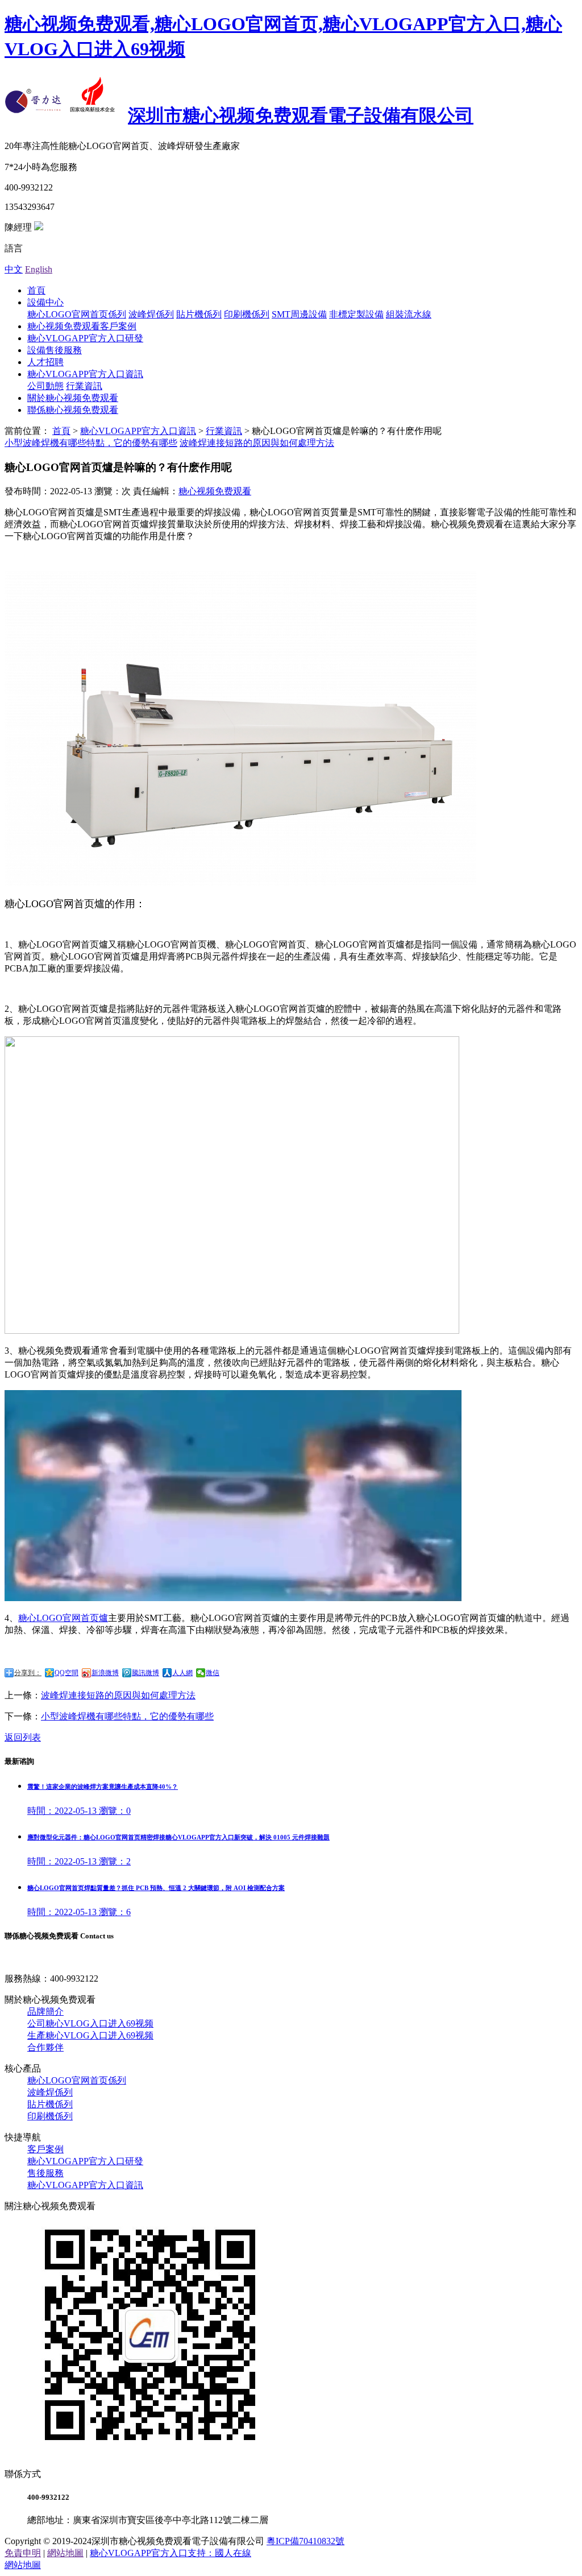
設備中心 (45, 302)
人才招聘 (45, 362)
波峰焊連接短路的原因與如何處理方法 (257, 443)
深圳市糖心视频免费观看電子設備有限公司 (301, 115)
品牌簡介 (45, 2011)
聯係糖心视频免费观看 (73, 410)
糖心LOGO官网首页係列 (77, 314)
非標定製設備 (356, 314)
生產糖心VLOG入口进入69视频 (90, 2035)
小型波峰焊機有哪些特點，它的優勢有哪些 (91, 443)
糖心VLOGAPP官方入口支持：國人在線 (171, 2553)
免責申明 (23, 2553)
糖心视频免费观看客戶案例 (82, 326)
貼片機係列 (199, 314)
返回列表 (23, 1737)
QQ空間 (66, 1673)
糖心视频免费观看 (215, 491)
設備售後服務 (55, 350)
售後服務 (45, 2173)
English (39, 269)
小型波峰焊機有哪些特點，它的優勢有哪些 (127, 1716)
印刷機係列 (247, 314)
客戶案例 (45, 2149)
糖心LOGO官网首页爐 (63, 1618)
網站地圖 (65, 2553)
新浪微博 (105, 1673)
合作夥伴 (45, 2047)
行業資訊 (84, 386)
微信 (213, 1673)
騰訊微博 (145, 1673)
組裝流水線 (409, 314)
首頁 (36, 290)
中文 (14, 269)
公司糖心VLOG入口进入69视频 (90, 2023)
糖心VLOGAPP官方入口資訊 (85, 374)
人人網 (182, 1673)
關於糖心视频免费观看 (73, 398)
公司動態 (45, 386)
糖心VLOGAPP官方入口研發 (85, 338)
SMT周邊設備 (299, 314)
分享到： (28, 1673)
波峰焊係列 (151, 314)
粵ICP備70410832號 (305, 2541)
